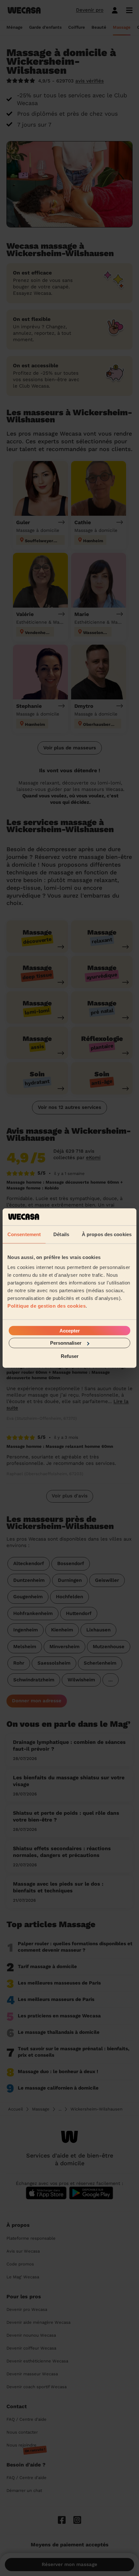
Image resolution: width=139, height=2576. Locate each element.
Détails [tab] (61, 1234)
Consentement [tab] (24, 1234)
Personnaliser (66, 1343)
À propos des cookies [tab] (107, 1234)
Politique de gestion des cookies (47, 1306)
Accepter (70, 1331)
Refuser (70, 1356)
